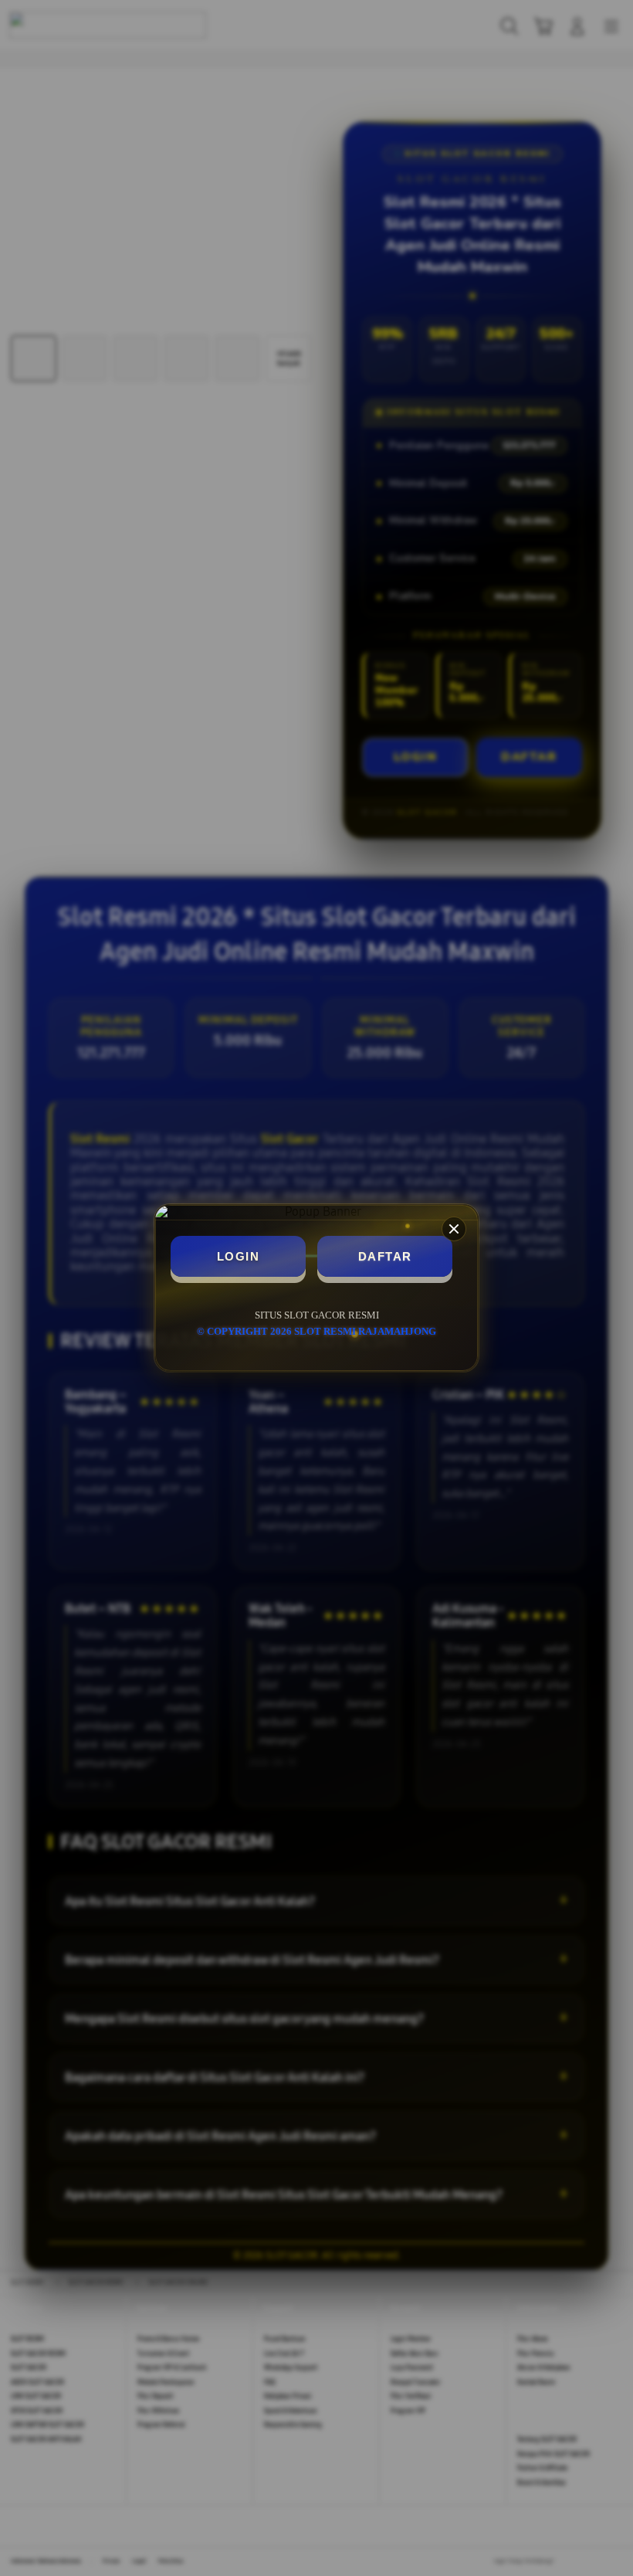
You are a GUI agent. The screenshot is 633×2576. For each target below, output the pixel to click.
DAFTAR (385, 1256)
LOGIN (239, 1256)
